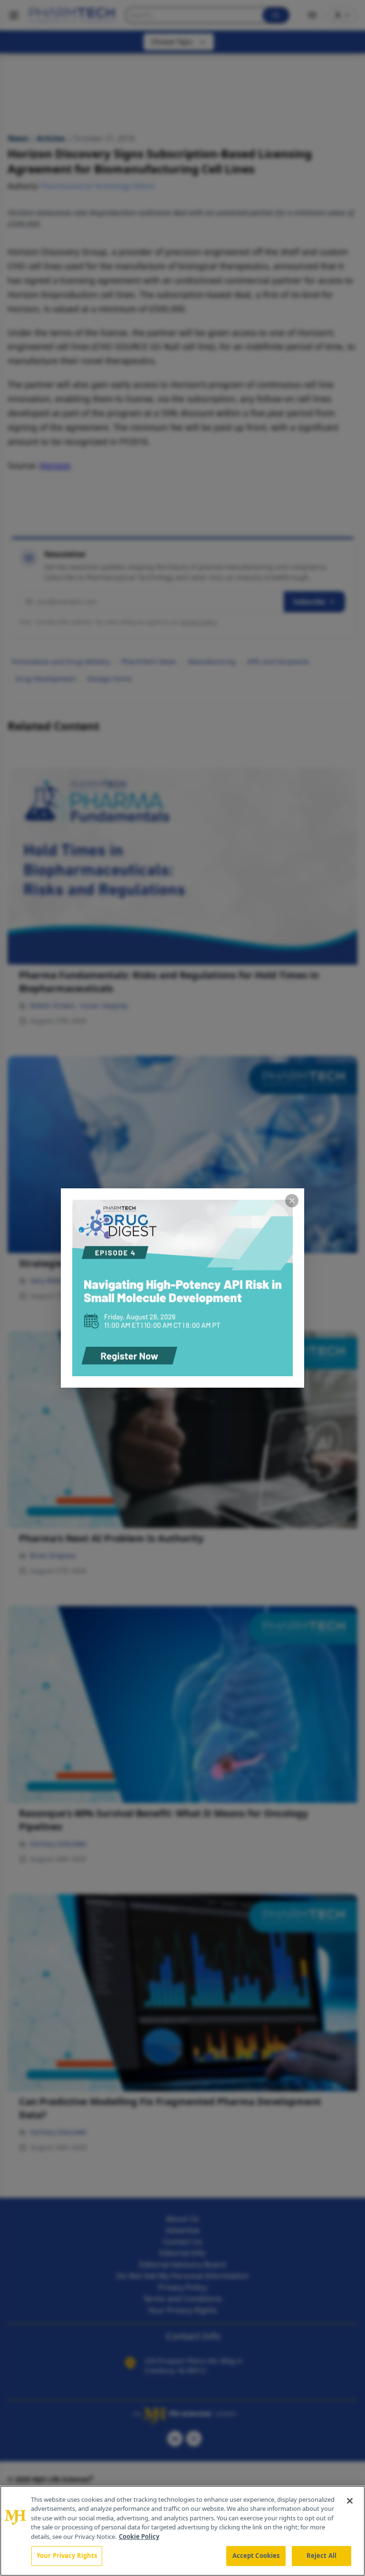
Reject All (322, 2556)
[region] (182, 2531)
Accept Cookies (256, 2556)
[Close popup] (292, 1201)
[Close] (350, 2501)
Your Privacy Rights (67, 2556)
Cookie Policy (139, 2537)
